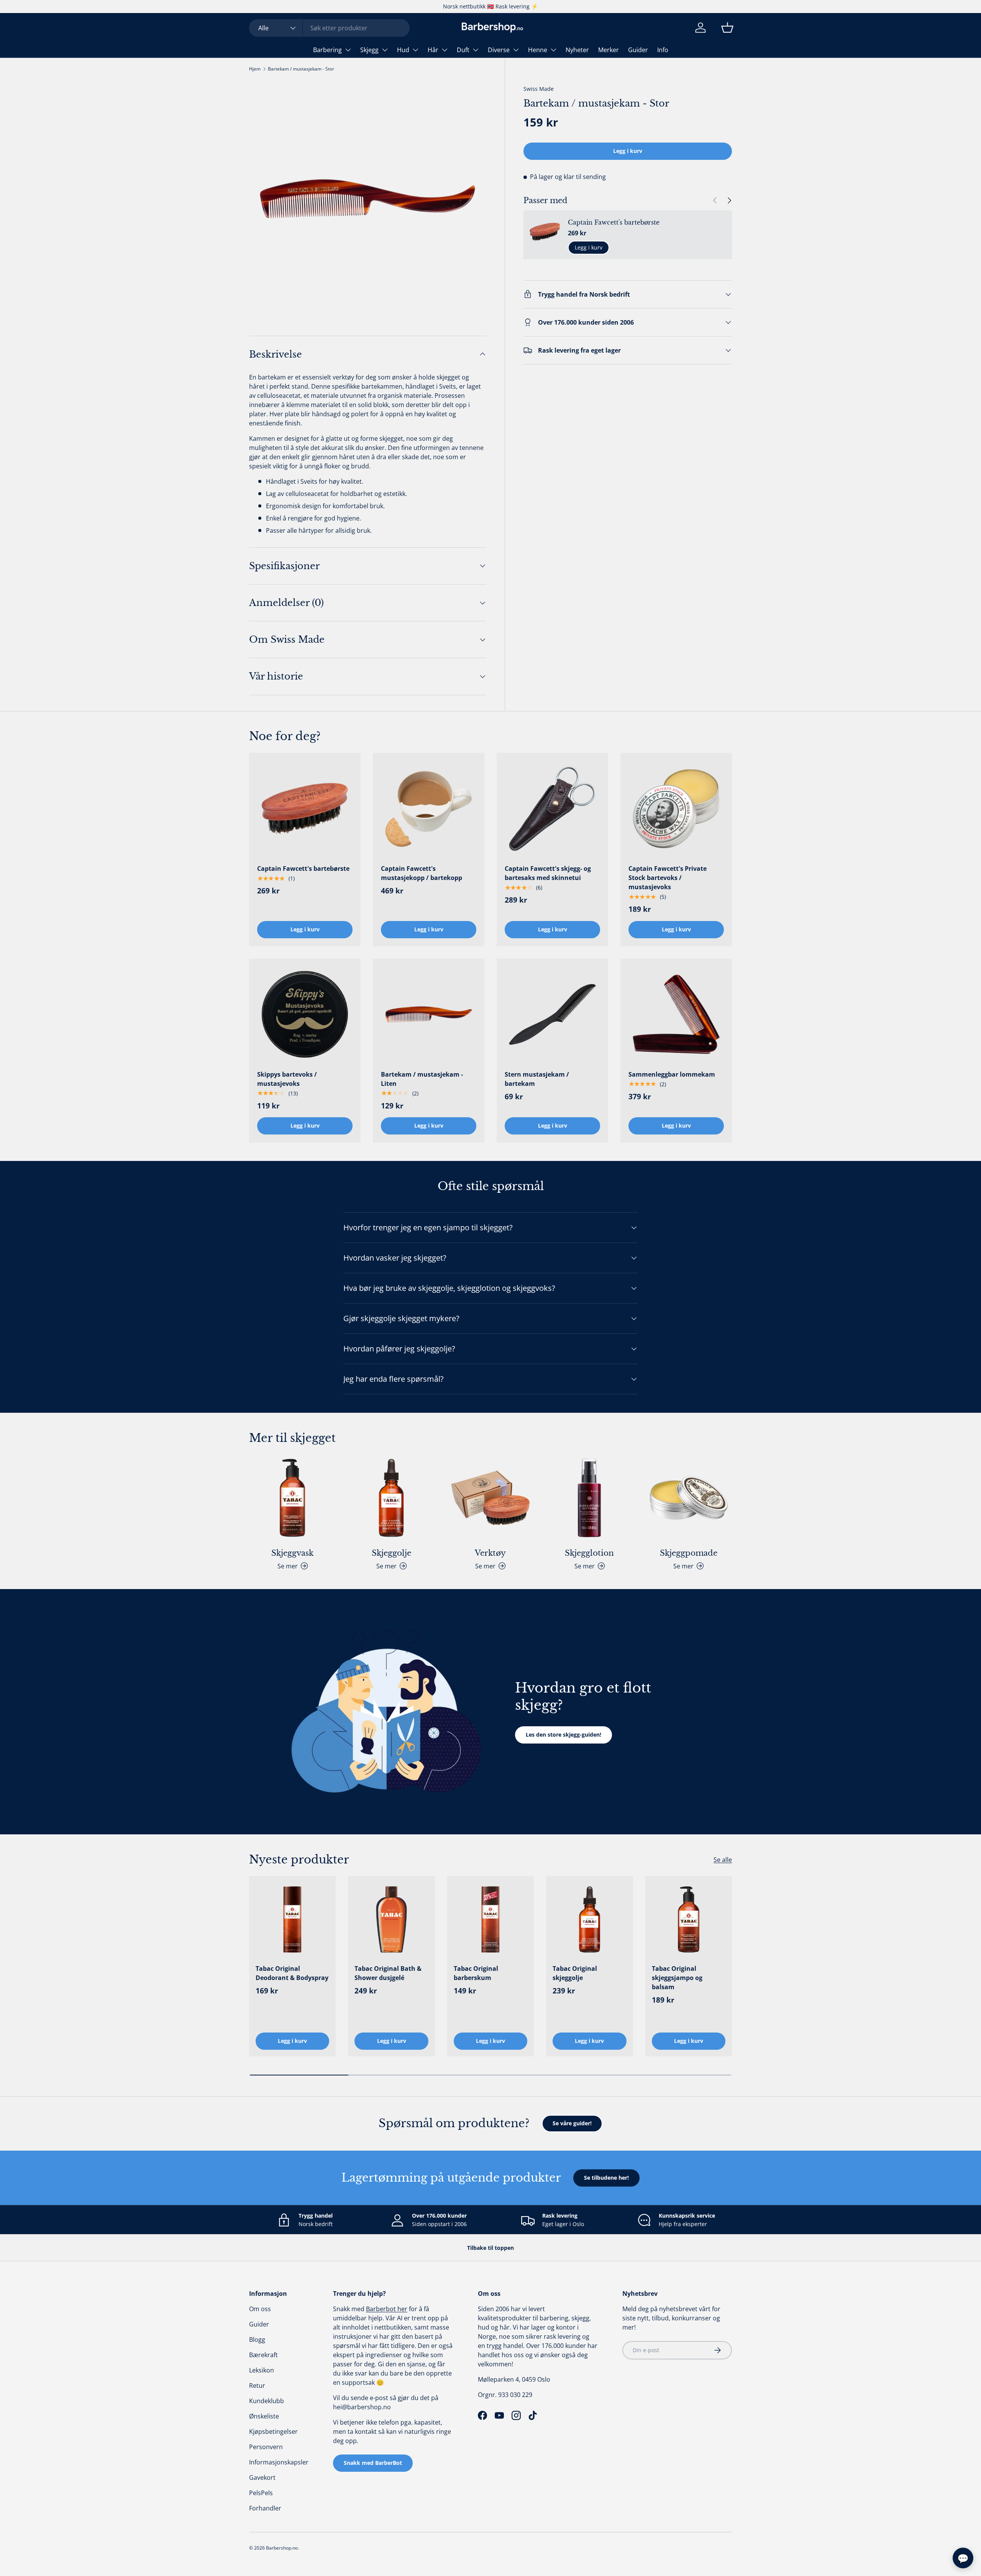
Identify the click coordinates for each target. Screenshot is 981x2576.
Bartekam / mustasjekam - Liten (422, 1079)
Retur (257, 2386)
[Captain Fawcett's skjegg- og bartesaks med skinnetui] (552, 809)
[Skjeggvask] (292, 1498)
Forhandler (265, 2508)
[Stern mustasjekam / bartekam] (552, 1014)
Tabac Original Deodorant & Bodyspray (292, 1973)
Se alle (723, 1860)
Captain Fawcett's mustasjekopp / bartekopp (422, 873)
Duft (463, 50)
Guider (638, 50)
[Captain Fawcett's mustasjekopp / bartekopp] (429, 809)
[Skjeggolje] (391, 1498)
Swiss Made (539, 89)
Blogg (257, 2340)
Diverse (499, 50)
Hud (403, 50)
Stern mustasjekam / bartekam (537, 1079)
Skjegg (369, 50)
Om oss (260, 2309)
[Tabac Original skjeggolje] (589, 1919)
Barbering (327, 50)
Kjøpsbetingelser (273, 2432)
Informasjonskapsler (279, 2462)
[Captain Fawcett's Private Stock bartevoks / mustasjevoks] (676, 809)
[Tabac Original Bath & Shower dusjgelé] (391, 1919)
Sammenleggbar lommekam (672, 1074)
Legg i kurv (628, 151)
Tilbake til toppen (490, 2248)
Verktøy (490, 1553)
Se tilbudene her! (606, 2178)
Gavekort (262, 2477)
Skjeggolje (391, 1553)
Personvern (266, 2447)
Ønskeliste (264, 2416)
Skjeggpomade (689, 1553)
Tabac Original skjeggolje (575, 1973)
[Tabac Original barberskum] (490, 1919)
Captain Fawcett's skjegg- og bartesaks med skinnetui (548, 873)
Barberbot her (387, 2309)
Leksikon (262, 2370)
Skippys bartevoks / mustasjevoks (287, 1079)
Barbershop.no (282, 2548)
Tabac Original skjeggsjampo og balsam (677, 1978)
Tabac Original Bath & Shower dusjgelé (388, 1973)
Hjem (255, 69)
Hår (433, 50)
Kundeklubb (267, 2401)
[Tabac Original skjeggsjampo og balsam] (689, 1919)
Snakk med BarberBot (373, 2463)
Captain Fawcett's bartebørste (614, 222)
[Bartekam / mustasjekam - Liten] (429, 1014)
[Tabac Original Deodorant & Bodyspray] (292, 1919)
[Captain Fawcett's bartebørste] (305, 809)
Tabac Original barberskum (476, 1973)
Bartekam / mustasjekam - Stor (301, 69)
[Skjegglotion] (589, 1498)
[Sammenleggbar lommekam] (676, 1014)
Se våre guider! (572, 2123)
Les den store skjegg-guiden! (564, 1735)
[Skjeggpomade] (689, 1498)
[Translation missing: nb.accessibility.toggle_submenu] (348, 50)
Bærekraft (263, 2355)
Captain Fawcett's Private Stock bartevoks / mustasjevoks (668, 878)
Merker (609, 50)
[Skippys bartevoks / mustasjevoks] (305, 1014)
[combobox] (329, 28)
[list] (368, 199)
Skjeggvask (292, 1553)
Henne (538, 50)
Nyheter (577, 50)
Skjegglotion (589, 1553)
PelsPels (261, 2493)
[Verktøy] (490, 1498)
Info (663, 50)
